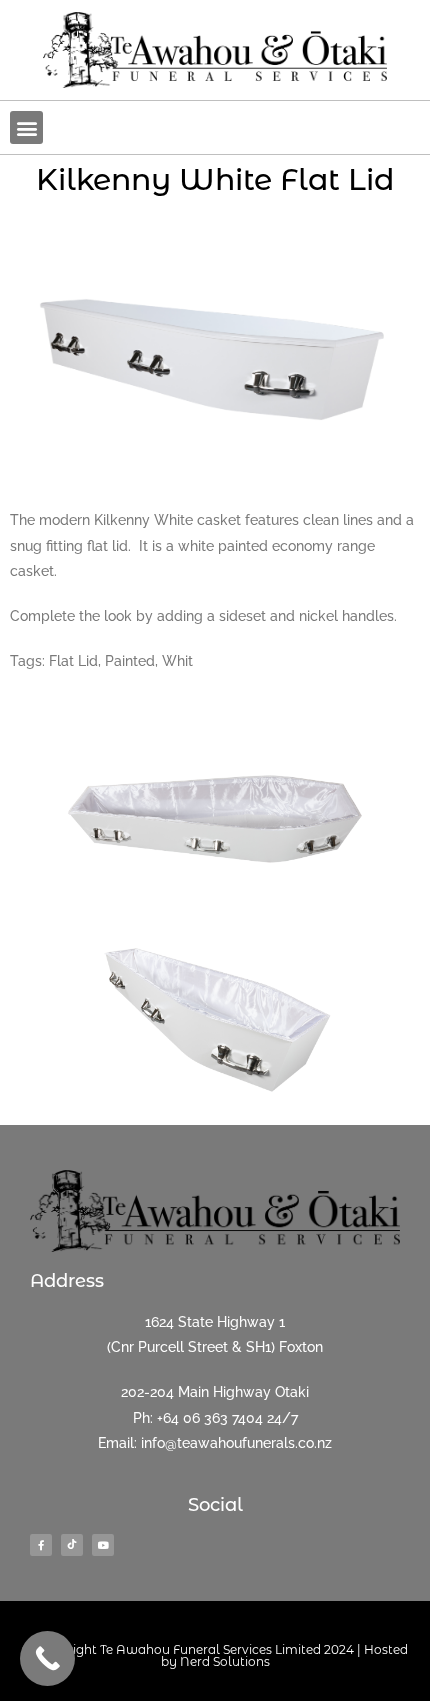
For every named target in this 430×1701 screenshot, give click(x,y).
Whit (177, 661)
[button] (26, 127)
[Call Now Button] (47, 1658)
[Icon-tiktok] (72, 1545)
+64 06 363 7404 (210, 1418)
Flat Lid (73, 661)
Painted (130, 661)
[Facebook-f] (41, 1545)
